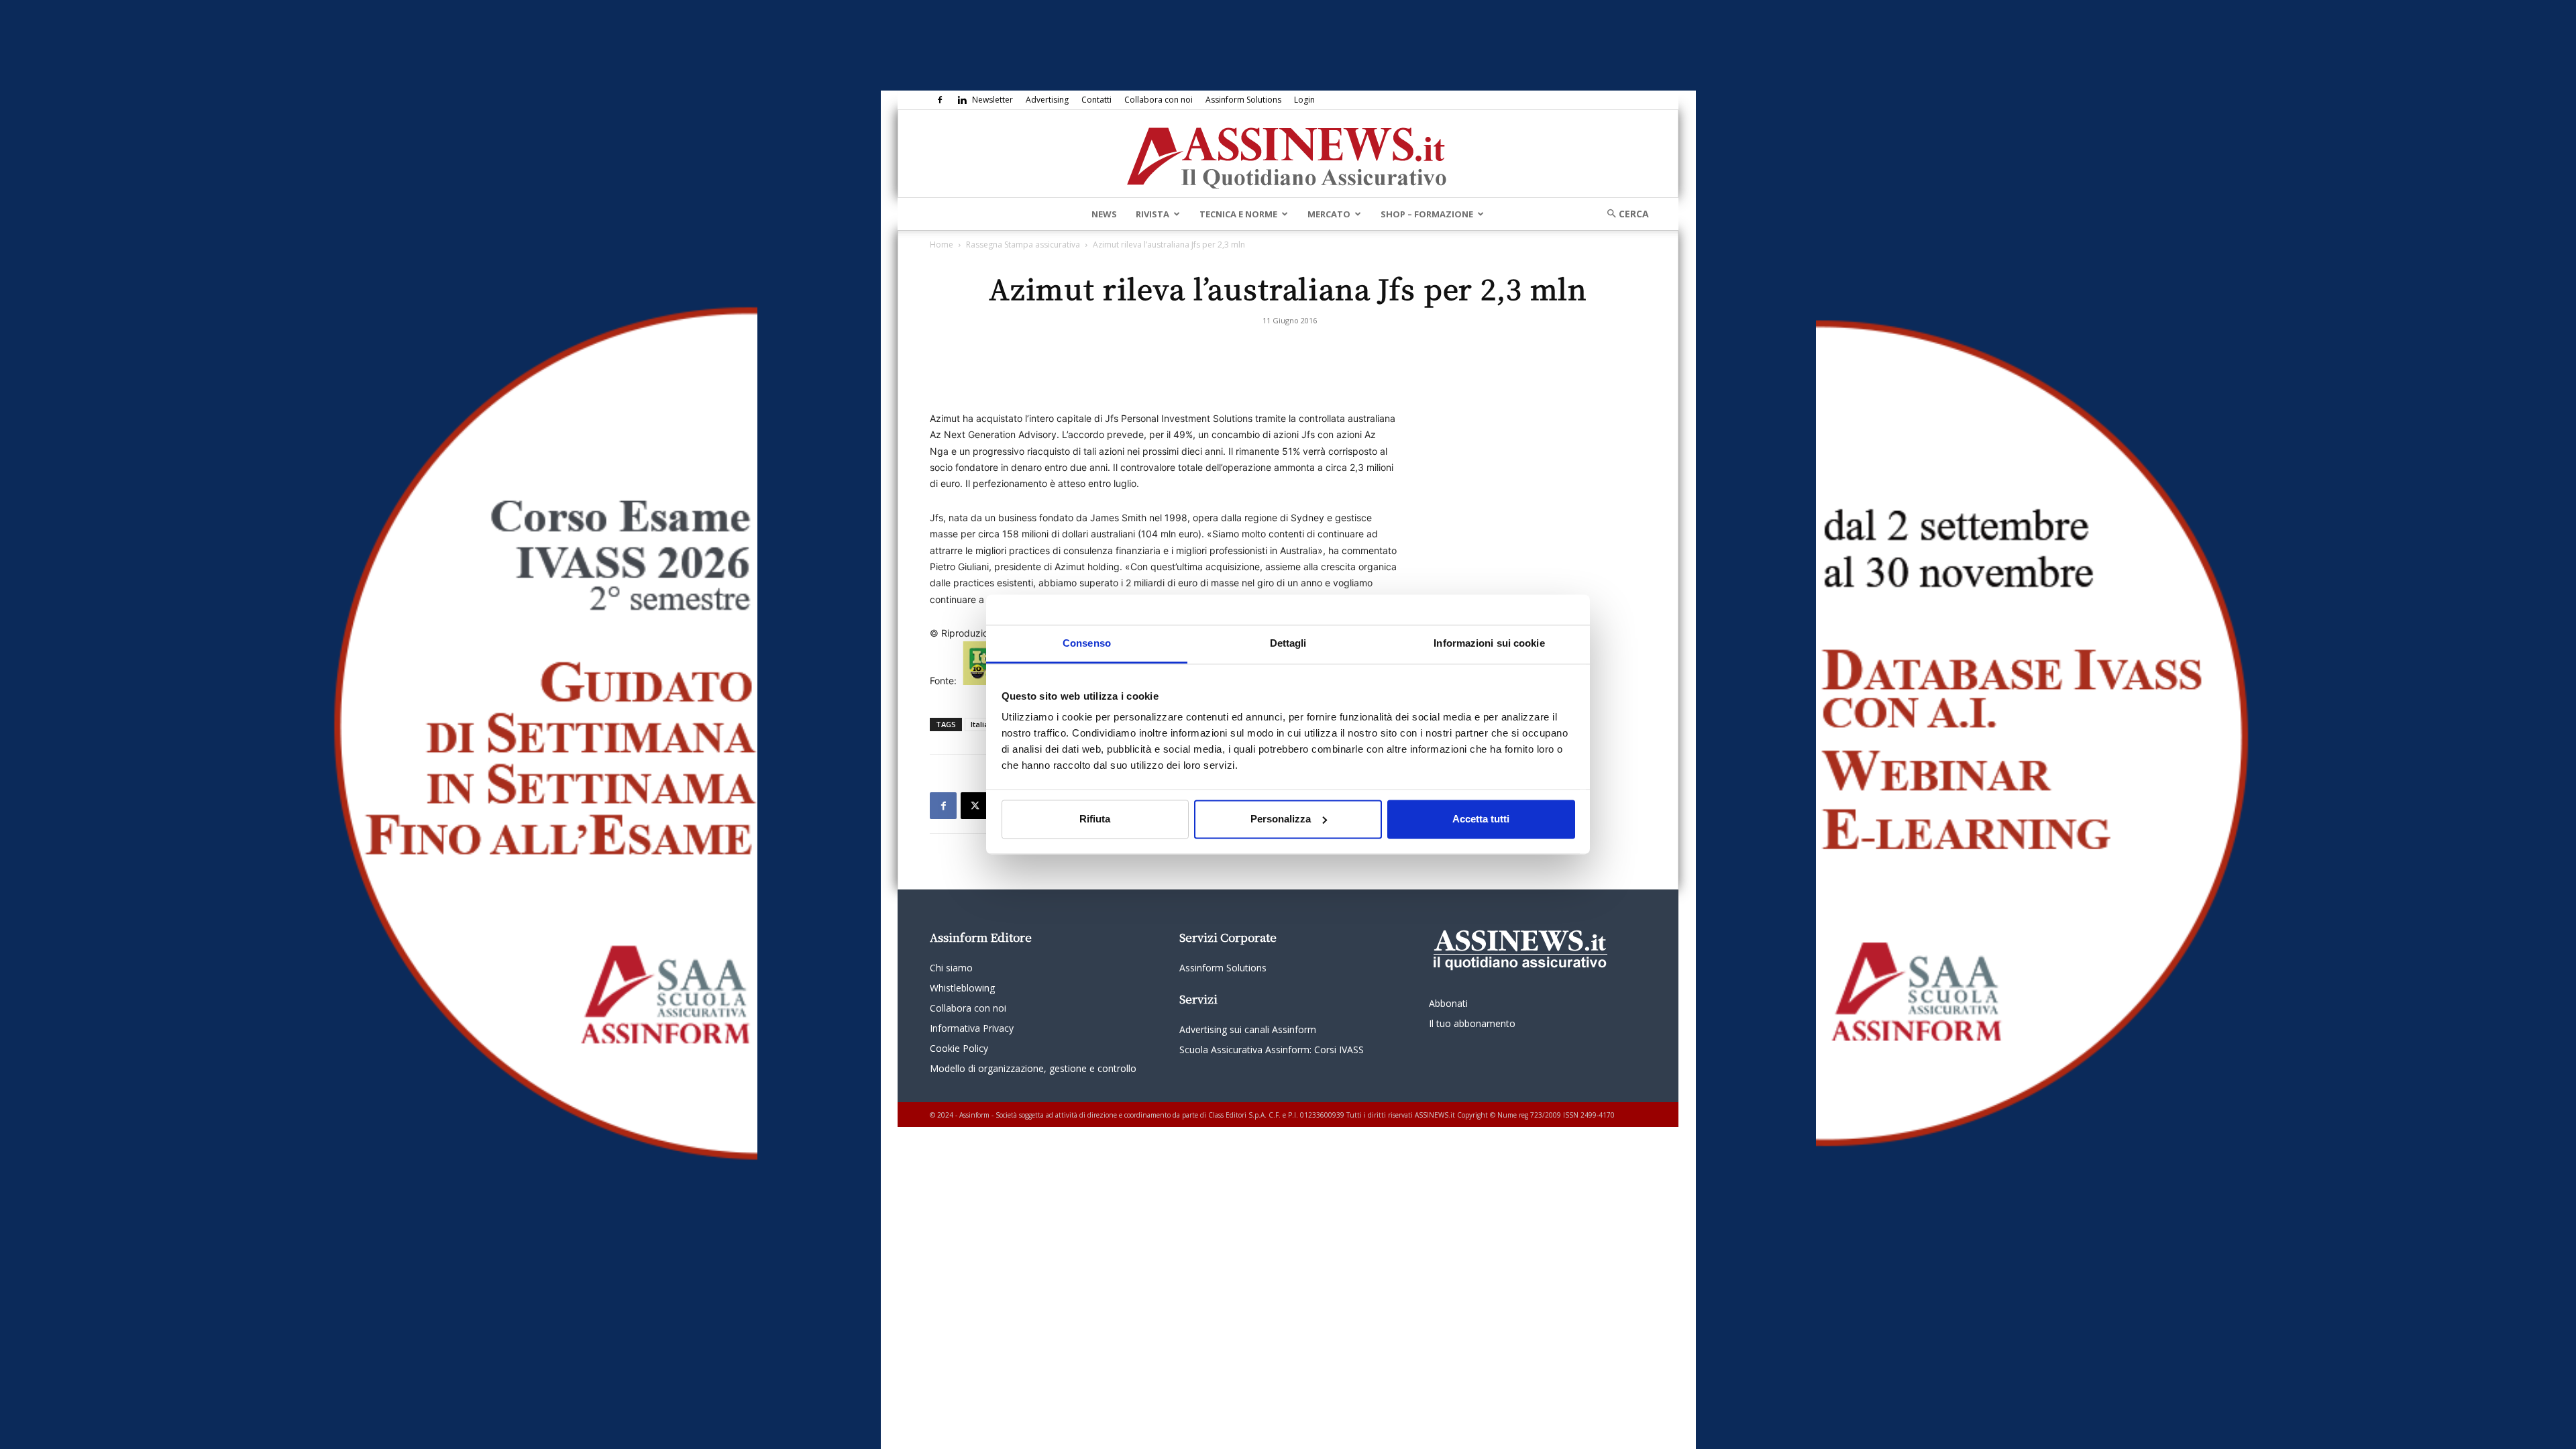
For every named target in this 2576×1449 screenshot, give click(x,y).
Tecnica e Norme (1238, 214)
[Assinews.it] (1288, 154)
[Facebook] (940, 100)
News (1104, 214)
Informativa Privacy (972, 1028)
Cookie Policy (959, 1048)
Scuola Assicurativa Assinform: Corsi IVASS (1272, 1050)
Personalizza (1281, 819)
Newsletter (992, 100)
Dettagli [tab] (1288, 643)
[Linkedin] (962, 100)
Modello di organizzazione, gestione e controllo (1033, 1068)
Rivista (1152, 214)
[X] (974, 806)
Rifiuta (1095, 819)
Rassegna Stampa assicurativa (1023, 245)
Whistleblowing (962, 988)
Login (1304, 100)
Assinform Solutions (1243, 100)
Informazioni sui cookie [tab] (1489, 643)
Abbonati (1448, 1003)
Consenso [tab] (1087, 643)
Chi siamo (951, 968)
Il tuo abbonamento (1472, 1023)
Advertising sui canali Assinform (1248, 1029)
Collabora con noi (1159, 100)
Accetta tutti (1481, 819)
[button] (1623, 214)
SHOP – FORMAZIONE (1427, 214)
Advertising (1047, 100)
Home (942, 245)
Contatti (1096, 100)
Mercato (1329, 214)
